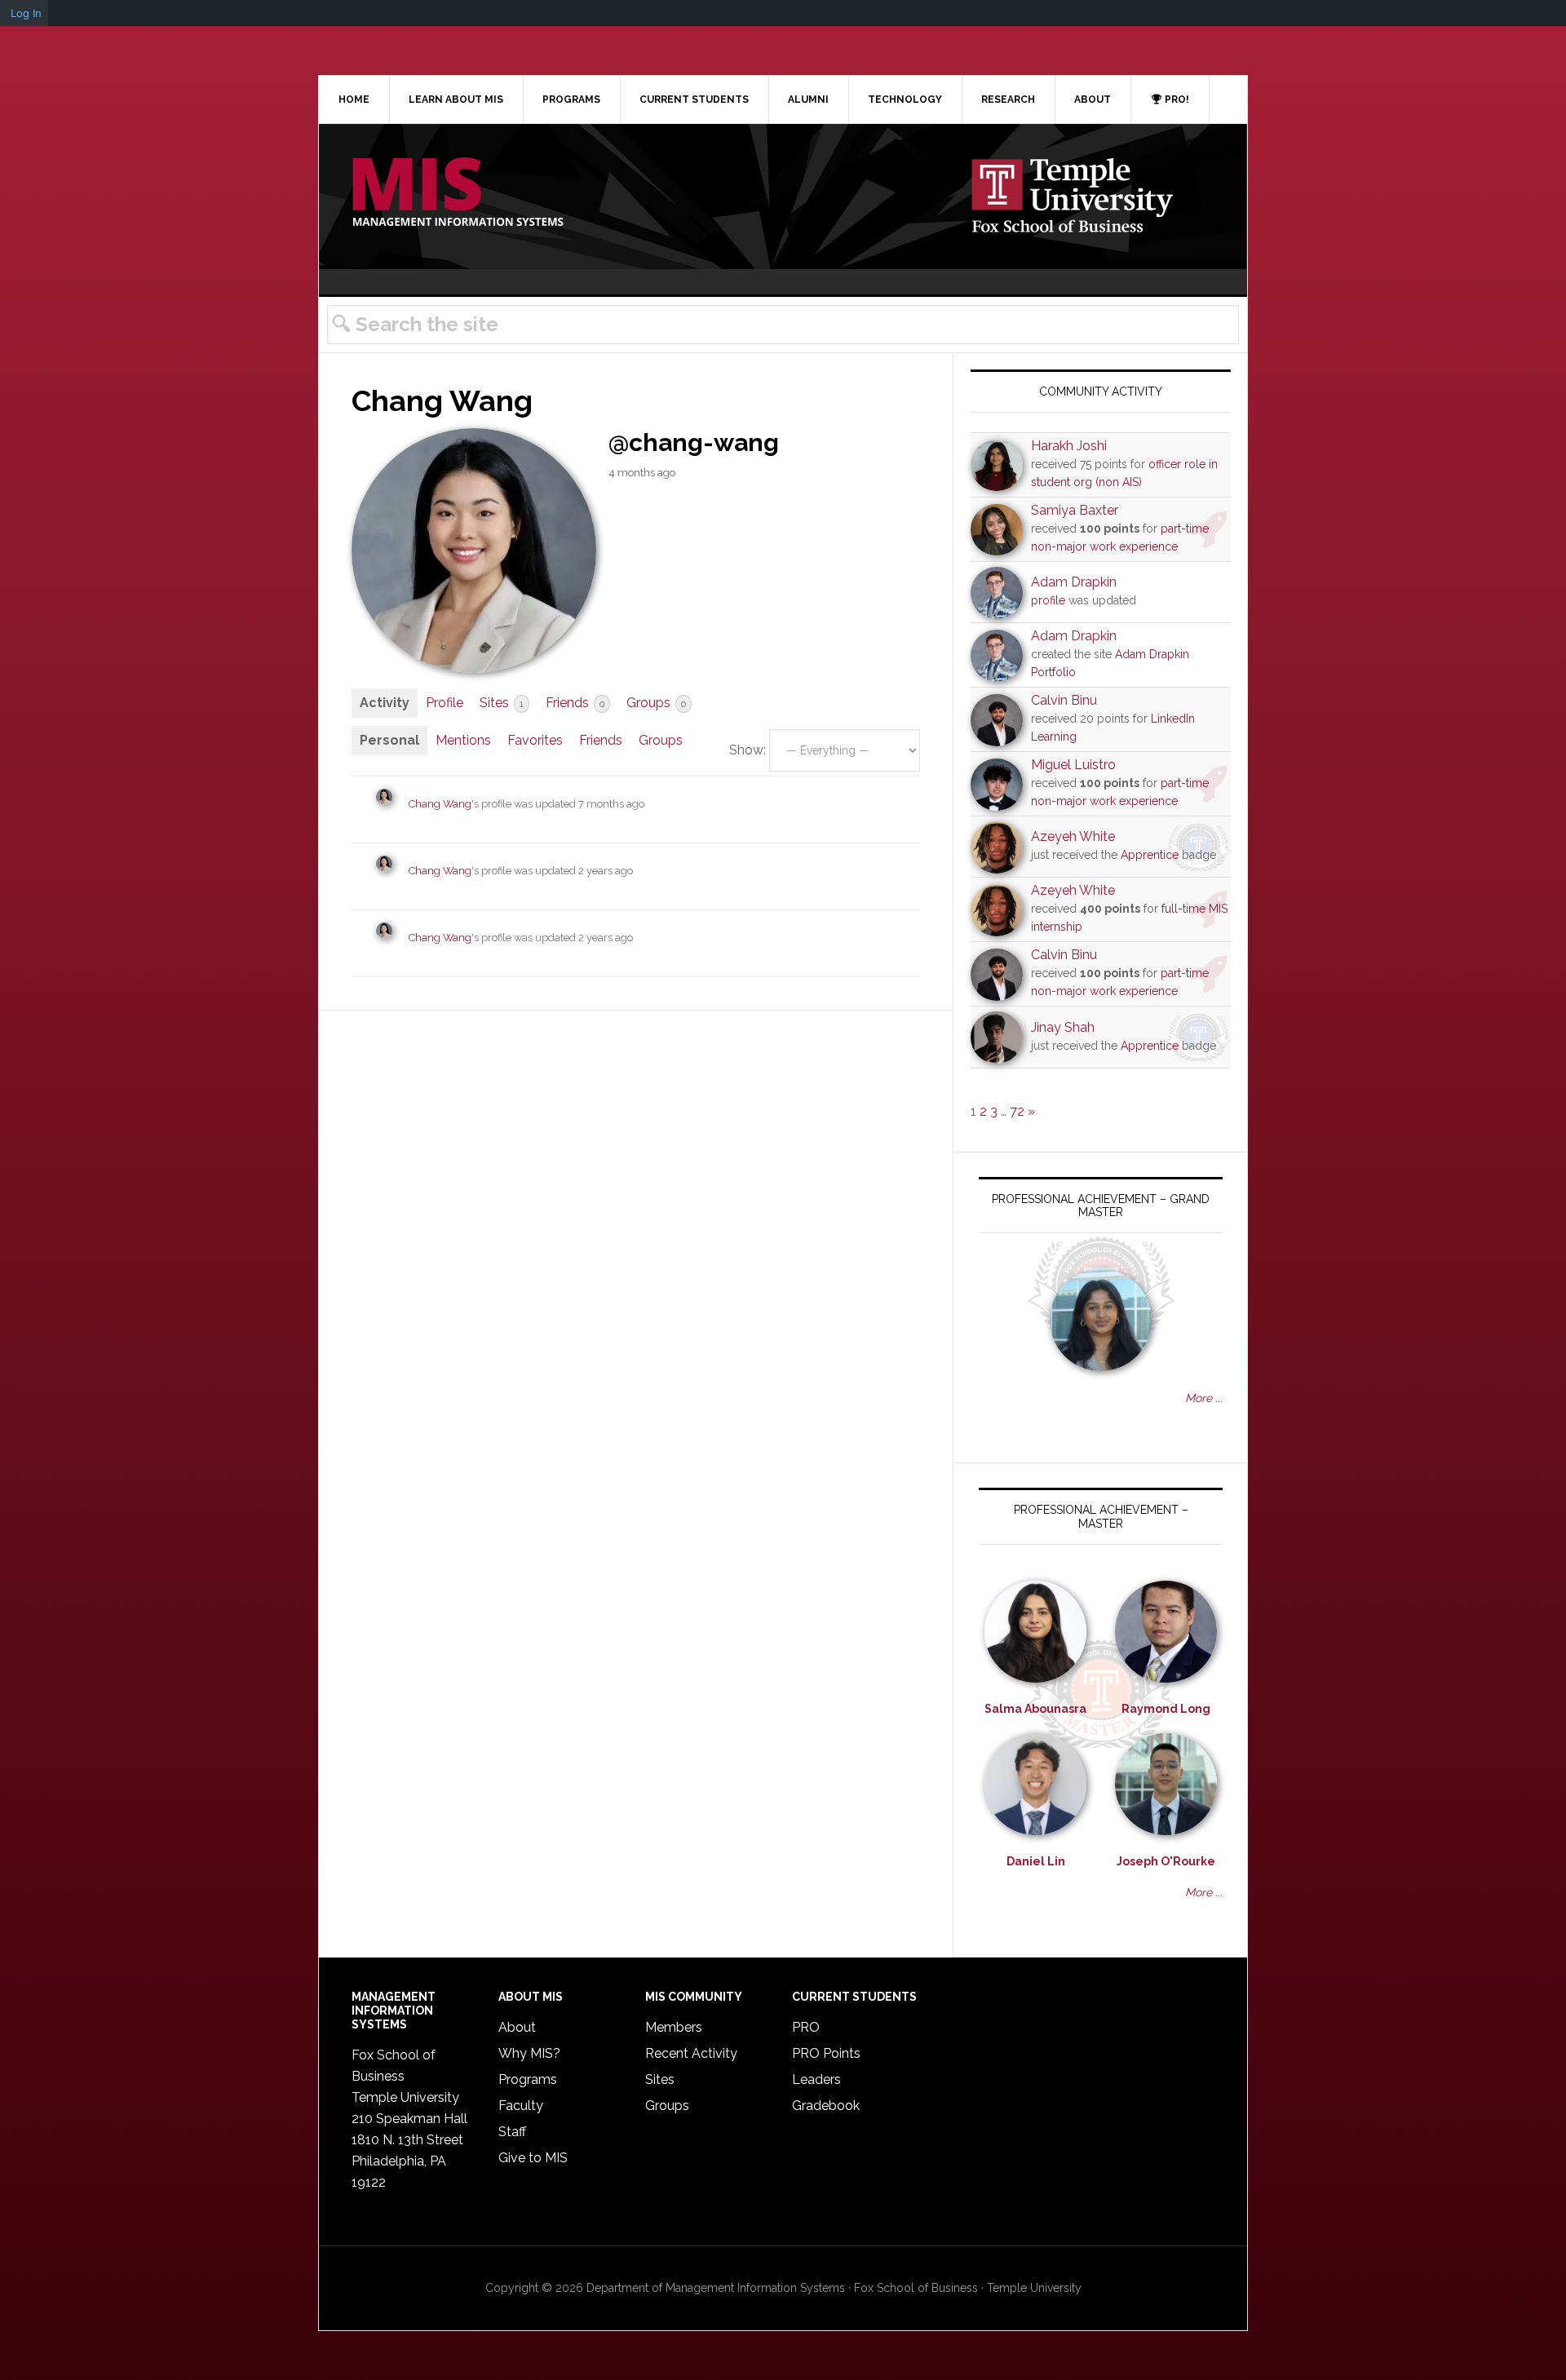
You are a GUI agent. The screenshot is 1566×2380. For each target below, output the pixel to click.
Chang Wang (440, 804)
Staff (512, 2132)
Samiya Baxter (1075, 510)
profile (1048, 600)
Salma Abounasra (1035, 1709)
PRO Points (826, 2053)
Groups (656, 703)
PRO (806, 2027)
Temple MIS (458, 193)
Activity (385, 703)
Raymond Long (1166, 1709)
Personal (389, 740)
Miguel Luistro (1073, 765)
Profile (445, 703)
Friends (575, 703)
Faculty (521, 2106)
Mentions (463, 740)
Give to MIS (533, 2158)
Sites (502, 703)
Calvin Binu (1064, 700)
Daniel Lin (1036, 1861)
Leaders (816, 2079)
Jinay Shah (1063, 1027)
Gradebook (826, 2106)
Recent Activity (691, 2053)
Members (674, 2027)
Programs (528, 2079)
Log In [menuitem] (26, 13)
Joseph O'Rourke (1166, 1861)
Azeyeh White (1073, 836)
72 (1017, 1111)
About (517, 2027)
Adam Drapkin (1074, 582)
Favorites (535, 740)
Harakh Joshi (1069, 446)
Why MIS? (529, 2053)
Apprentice (1150, 855)
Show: (748, 750)
